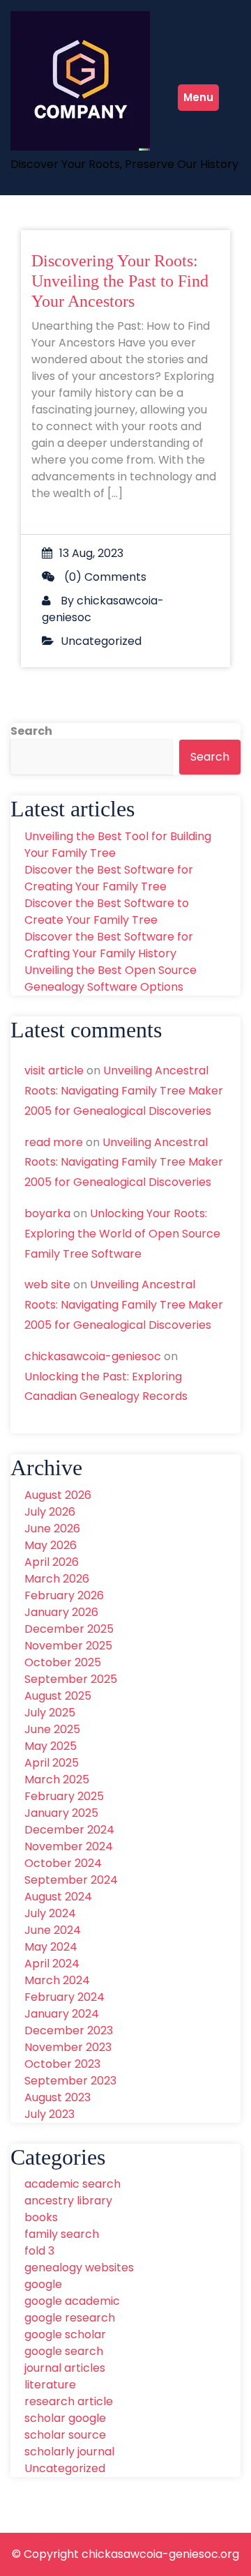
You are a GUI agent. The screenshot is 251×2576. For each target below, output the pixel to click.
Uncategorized (101, 641)
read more (54, 1142)
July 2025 (50, 1713)
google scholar (65, 2334)
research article (69, 2401)
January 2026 (61, 1612)
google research (70, 2318)
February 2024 (64, 1997)
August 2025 (58, 1696)
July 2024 (50, 1913)
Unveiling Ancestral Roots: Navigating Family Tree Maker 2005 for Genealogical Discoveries (124, 1091)
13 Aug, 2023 (91, 553)
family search (62, 2234)
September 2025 (71, 1679)
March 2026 (57, 1579)
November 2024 (69, 1846)
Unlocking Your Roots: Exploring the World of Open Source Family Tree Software (122, 1234)
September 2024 (71, 1880)
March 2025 (57, 1779)
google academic (72, 2301)
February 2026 (64, 1595)
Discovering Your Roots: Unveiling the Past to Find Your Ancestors (120, 281)
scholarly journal (69, 2452)
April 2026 (52, 1562)
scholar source (65, 2435)
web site (47, 1285)
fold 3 (39, 2251)
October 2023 (62, 2064)
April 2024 (52, 1964)
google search (64, 2351)
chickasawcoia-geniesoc (93, 1356)
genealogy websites (79, 2268)
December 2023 (69, 2030)
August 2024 (58, 1897)
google (43, 2284)
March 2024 (57, 1980)
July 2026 (50, 1512)
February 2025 (64, 1796)
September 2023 (70, 2081)
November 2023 (68, 2047)
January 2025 (61, 1813)
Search (31, 731)
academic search (73, 2184)
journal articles (65, 2368)
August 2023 (58, 2097)
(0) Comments (104, 577)
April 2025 (52, 1763)
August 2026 (58, 1495)
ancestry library (68, 2201)
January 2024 (62, 2014)
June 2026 (52, 1529)
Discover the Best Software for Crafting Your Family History (109, 945)
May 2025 (51, 1746)
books (41, 2217)
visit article (54, 1070)
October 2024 (63, 1863)
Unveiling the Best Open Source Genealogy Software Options (111, 978)
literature (50, 2385)
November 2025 (68, 1646)
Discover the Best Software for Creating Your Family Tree (109, 878)
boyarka (47, 1213)
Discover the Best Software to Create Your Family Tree (107, 912)
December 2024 (69, 1830)
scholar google (65, 2418)
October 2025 (63, 1662)
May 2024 (51, 1947)
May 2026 (51, 1545)
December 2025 (69, 1629)
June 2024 (53, 1930)
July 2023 (50, 2114)
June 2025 (52, 1729)
